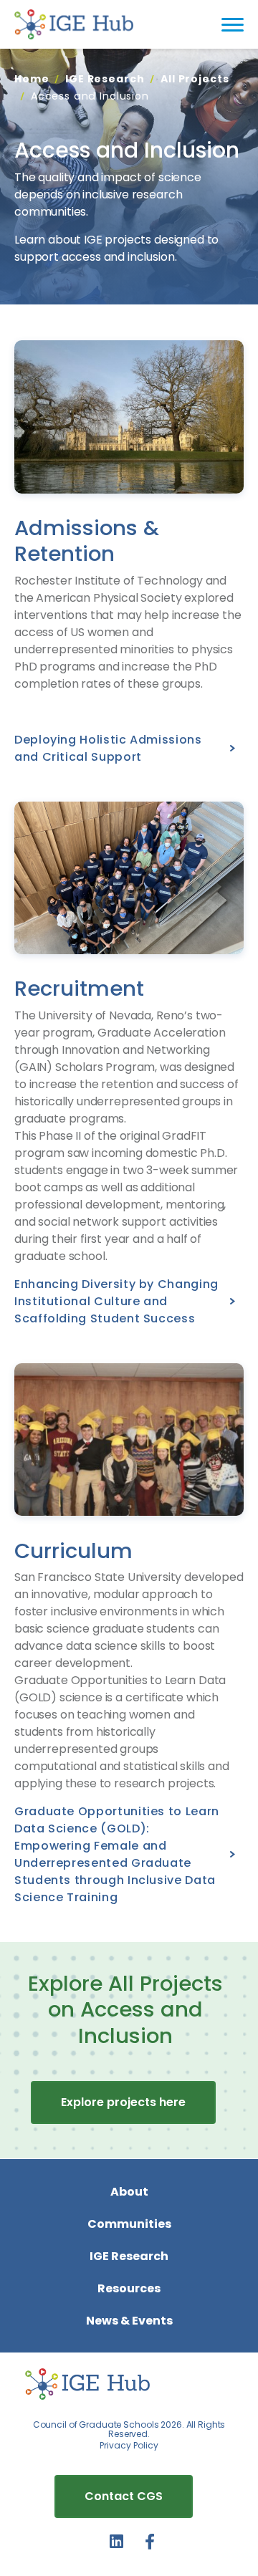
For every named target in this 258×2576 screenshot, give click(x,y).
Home (32, 79)
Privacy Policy (129, 2445)
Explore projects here (123, 2102)
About (129, 2192)
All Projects (195, 79)
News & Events (129, 2321)
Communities (129, 2224)
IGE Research (105, 79)
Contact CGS (124, 2496)
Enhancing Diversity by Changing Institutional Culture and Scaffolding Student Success (116, 1301)
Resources (129, 2288)
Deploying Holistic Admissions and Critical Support (108, 748)
